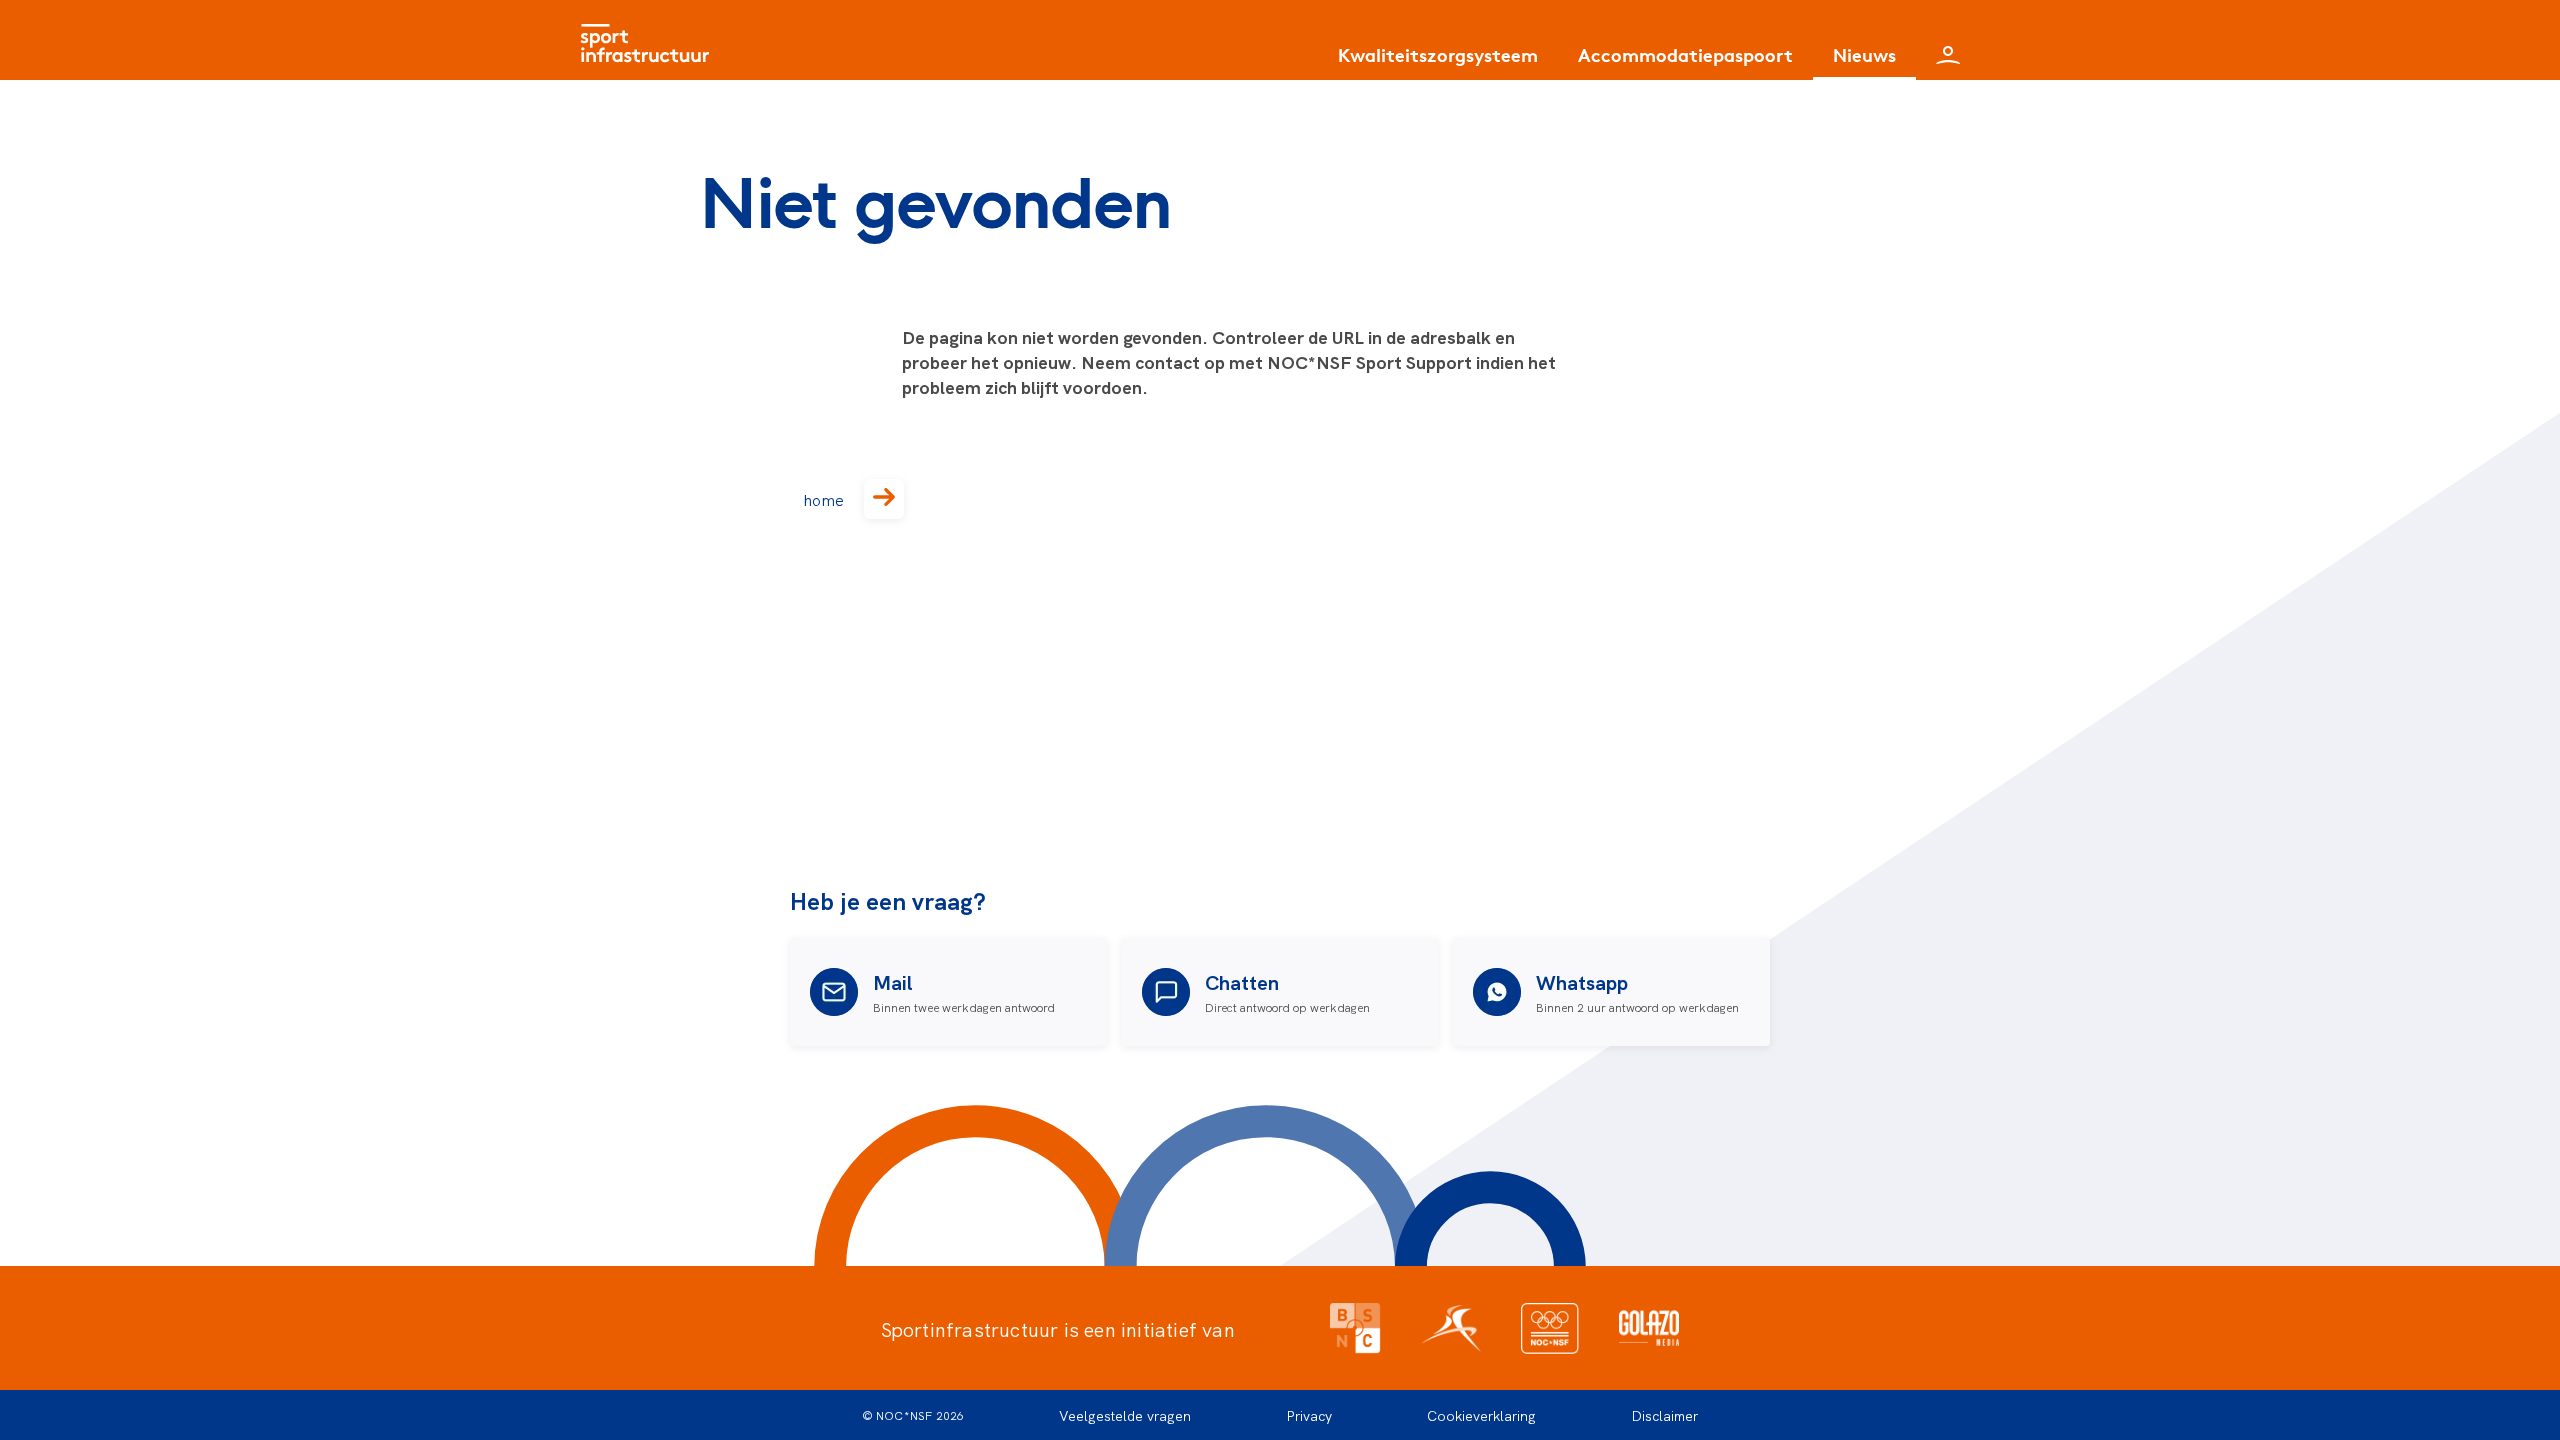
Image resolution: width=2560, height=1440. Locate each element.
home (823, 499)
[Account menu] (1948, 40)
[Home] (650, 40)
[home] (884, 499)
